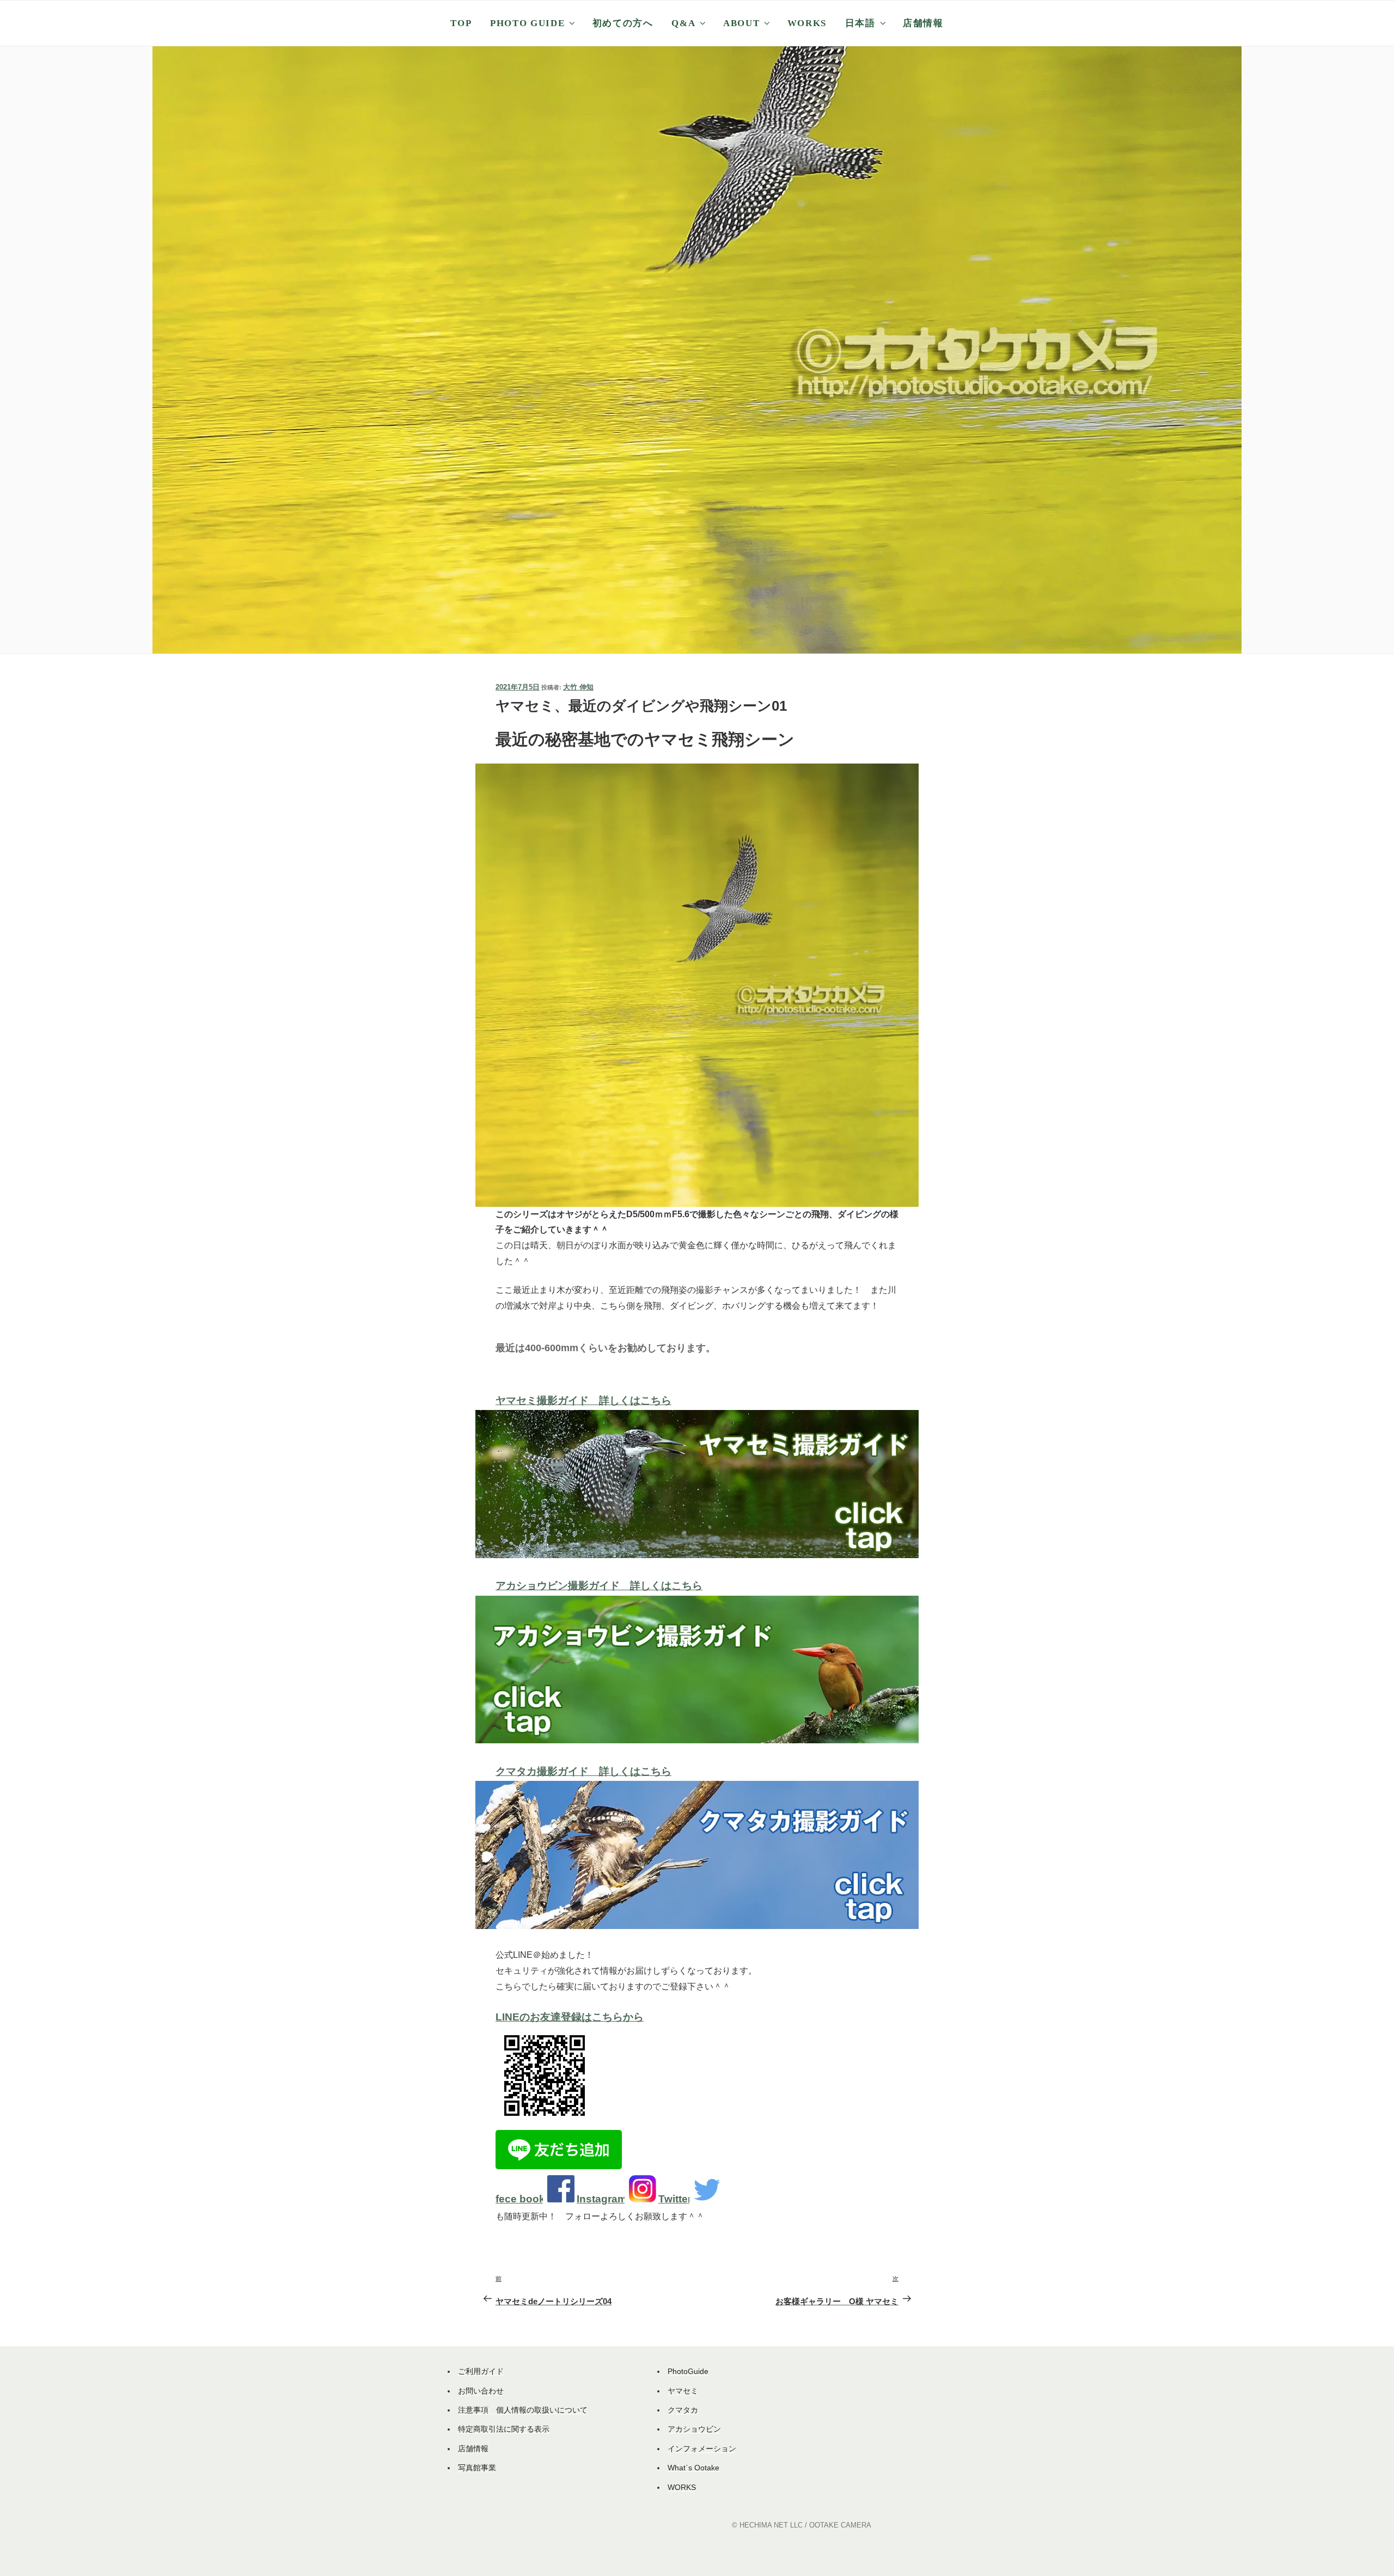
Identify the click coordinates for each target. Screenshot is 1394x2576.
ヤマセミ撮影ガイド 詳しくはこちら (583, 1400)
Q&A (683, 23)
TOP (461, 23)
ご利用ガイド (481, 2371)
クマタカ (683, 2410)
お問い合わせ (481, 2391)
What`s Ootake (693, 2468)
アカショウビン (694, 2429)
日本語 (860, 23)
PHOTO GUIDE (527, 23)
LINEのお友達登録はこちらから (570, 2017)
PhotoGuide (688, 2371)
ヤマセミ (683, 2391)
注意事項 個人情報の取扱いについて (523, 2410)
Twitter (675, 2199)
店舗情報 (923, 23)
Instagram (602, 2199)
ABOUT (741, 23)
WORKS (807, 23)
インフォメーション (702, 2449)
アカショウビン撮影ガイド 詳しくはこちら (599, 1586)
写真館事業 (477, 2468)
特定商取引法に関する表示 (504, 2429)
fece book (520, 2199)
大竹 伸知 (578, 687)
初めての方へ (623, 23)
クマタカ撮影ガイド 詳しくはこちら (583, 1771)
